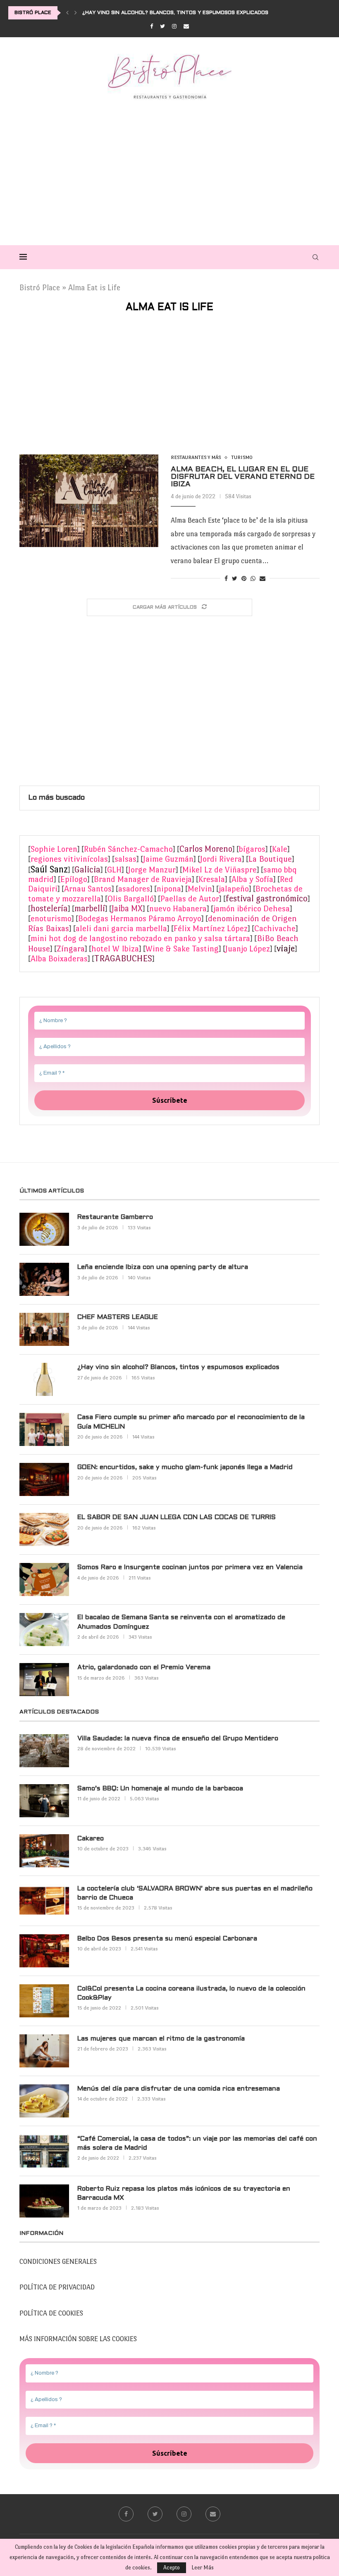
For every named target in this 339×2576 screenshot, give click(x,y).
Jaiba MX (127, 908)
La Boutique (270, 859)
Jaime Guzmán (168, 859)
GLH (114, 870)
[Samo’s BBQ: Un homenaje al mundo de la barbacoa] (44, 1801)
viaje (286, 948)
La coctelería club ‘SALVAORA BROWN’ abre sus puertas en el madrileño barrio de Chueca (195, 1893)
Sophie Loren (54, 849)
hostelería (49, 908)
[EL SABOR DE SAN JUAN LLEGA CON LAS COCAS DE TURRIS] (44, 1529)
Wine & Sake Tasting (182, 949)
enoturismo (51, 919)
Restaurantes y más (196, 457)
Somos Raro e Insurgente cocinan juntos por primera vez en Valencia (190, 1567)
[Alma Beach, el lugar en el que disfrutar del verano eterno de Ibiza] (89, 501)
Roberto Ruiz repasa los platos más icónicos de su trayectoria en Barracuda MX (184, 2193)
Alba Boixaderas (59, 959)
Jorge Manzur (152, 870)
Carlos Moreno (206, 849)
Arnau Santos (88, 889)
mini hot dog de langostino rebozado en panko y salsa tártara (140, 938)
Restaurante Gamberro (115, 1217)
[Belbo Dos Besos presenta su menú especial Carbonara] (44, 1951)
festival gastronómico (267, 898)
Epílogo (74, 879)
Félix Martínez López (211, 928)
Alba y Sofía (252, 879)
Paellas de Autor (190, 899)
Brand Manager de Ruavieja (143, 879)
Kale (280, 849)
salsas (125, 859)
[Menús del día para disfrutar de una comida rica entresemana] (44, 2101)
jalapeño (234, 889)
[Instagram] (174, 26)
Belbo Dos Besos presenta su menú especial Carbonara (167, 1939)
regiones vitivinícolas (69, 859)
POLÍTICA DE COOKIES (51, 2313)
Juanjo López (248, 949)
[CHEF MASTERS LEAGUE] (44, 1329)
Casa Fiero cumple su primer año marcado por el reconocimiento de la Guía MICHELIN (191, 1422)
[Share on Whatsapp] (253, 579)
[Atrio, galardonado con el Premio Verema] (44, 1680)
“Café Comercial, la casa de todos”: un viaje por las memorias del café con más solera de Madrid (197, 2143)
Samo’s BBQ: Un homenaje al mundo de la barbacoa (160, 1789)
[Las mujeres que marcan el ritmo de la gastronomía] (44, 2051)
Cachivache (275, 928)
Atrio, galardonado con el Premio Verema (144, 1667)
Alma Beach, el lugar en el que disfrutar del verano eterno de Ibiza (243, 477)
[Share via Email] (263, 579)
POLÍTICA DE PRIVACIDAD (57, 2287)
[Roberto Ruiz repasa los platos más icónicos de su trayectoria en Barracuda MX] (44, 2201)
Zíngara (71, 949)
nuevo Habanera (178, 909)
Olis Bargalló (131, 899)
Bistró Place (40, 288)
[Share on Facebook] (226, 579)
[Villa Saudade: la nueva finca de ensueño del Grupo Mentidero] (44, 1751)
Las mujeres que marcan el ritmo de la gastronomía (161, 2039)
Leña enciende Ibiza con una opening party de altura (163, 1267)
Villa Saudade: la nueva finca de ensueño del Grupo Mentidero (178, 1738)
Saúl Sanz (49, 869)
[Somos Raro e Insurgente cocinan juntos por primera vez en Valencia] (44, 1580)
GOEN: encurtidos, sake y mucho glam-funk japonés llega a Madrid (185, 1467)
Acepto (172, 2568)
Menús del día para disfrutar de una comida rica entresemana (179, 2089)
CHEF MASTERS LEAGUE (118, 1317)
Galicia (87, 870)
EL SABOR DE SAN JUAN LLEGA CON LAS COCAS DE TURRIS (177, 1517)
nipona (169, 889)
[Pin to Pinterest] (244, 579)
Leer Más (203, 2568)
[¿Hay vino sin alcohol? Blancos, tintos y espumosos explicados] (44, 1379)
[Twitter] (162, 26)
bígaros (252, 849)
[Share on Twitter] (235, 579)
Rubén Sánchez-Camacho (128, 849)
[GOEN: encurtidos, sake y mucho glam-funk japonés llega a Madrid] (44, 1479)
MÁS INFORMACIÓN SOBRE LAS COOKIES (78, 2339)
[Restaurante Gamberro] (44, 1229)
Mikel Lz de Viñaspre (220, 870)
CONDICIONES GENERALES (58, 2262)
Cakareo (91, 1839)
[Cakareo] (44, 1851)
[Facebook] (152, 26)
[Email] (186, 26)
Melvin (200, 889)
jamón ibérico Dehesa (252, 909)
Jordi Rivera (221, 859)
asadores (134, 889)
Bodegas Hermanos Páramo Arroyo (140, 919)
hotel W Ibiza (115, 949)
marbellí (90, 908)
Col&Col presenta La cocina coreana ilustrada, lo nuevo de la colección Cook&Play (191, 1993)
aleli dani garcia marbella (121, 928)
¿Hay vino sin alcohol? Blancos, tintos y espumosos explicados (175, 13)
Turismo (242, 457)
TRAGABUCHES (123, 958)
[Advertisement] (169, 170)
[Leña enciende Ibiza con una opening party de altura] (44, 1279)
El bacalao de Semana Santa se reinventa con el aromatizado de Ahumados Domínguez (181, 1622)
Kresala (212, 879)
